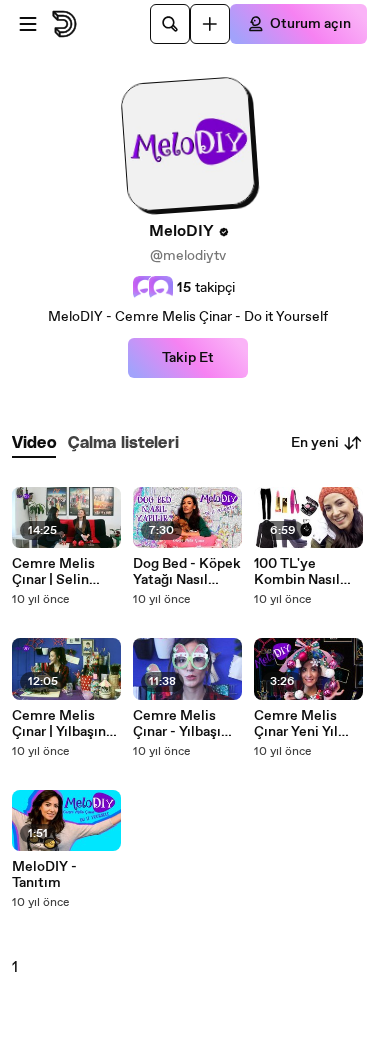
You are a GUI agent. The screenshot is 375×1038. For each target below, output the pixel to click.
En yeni (315, 443)
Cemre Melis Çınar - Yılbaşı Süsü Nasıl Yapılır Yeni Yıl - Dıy (182, 724)
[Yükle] (210, 24)
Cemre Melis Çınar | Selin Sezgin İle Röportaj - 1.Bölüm (53, 572)
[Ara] (170, 24)
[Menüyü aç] (28, 24)
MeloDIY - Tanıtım (44, 875)
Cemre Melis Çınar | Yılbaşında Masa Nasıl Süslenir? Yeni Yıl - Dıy (66, 724)
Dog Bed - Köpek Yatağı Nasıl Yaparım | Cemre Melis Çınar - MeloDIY (187, 572)
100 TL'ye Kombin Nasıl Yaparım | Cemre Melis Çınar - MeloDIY (307, 572)
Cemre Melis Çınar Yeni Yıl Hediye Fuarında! (308, 724)
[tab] (34, 443)
